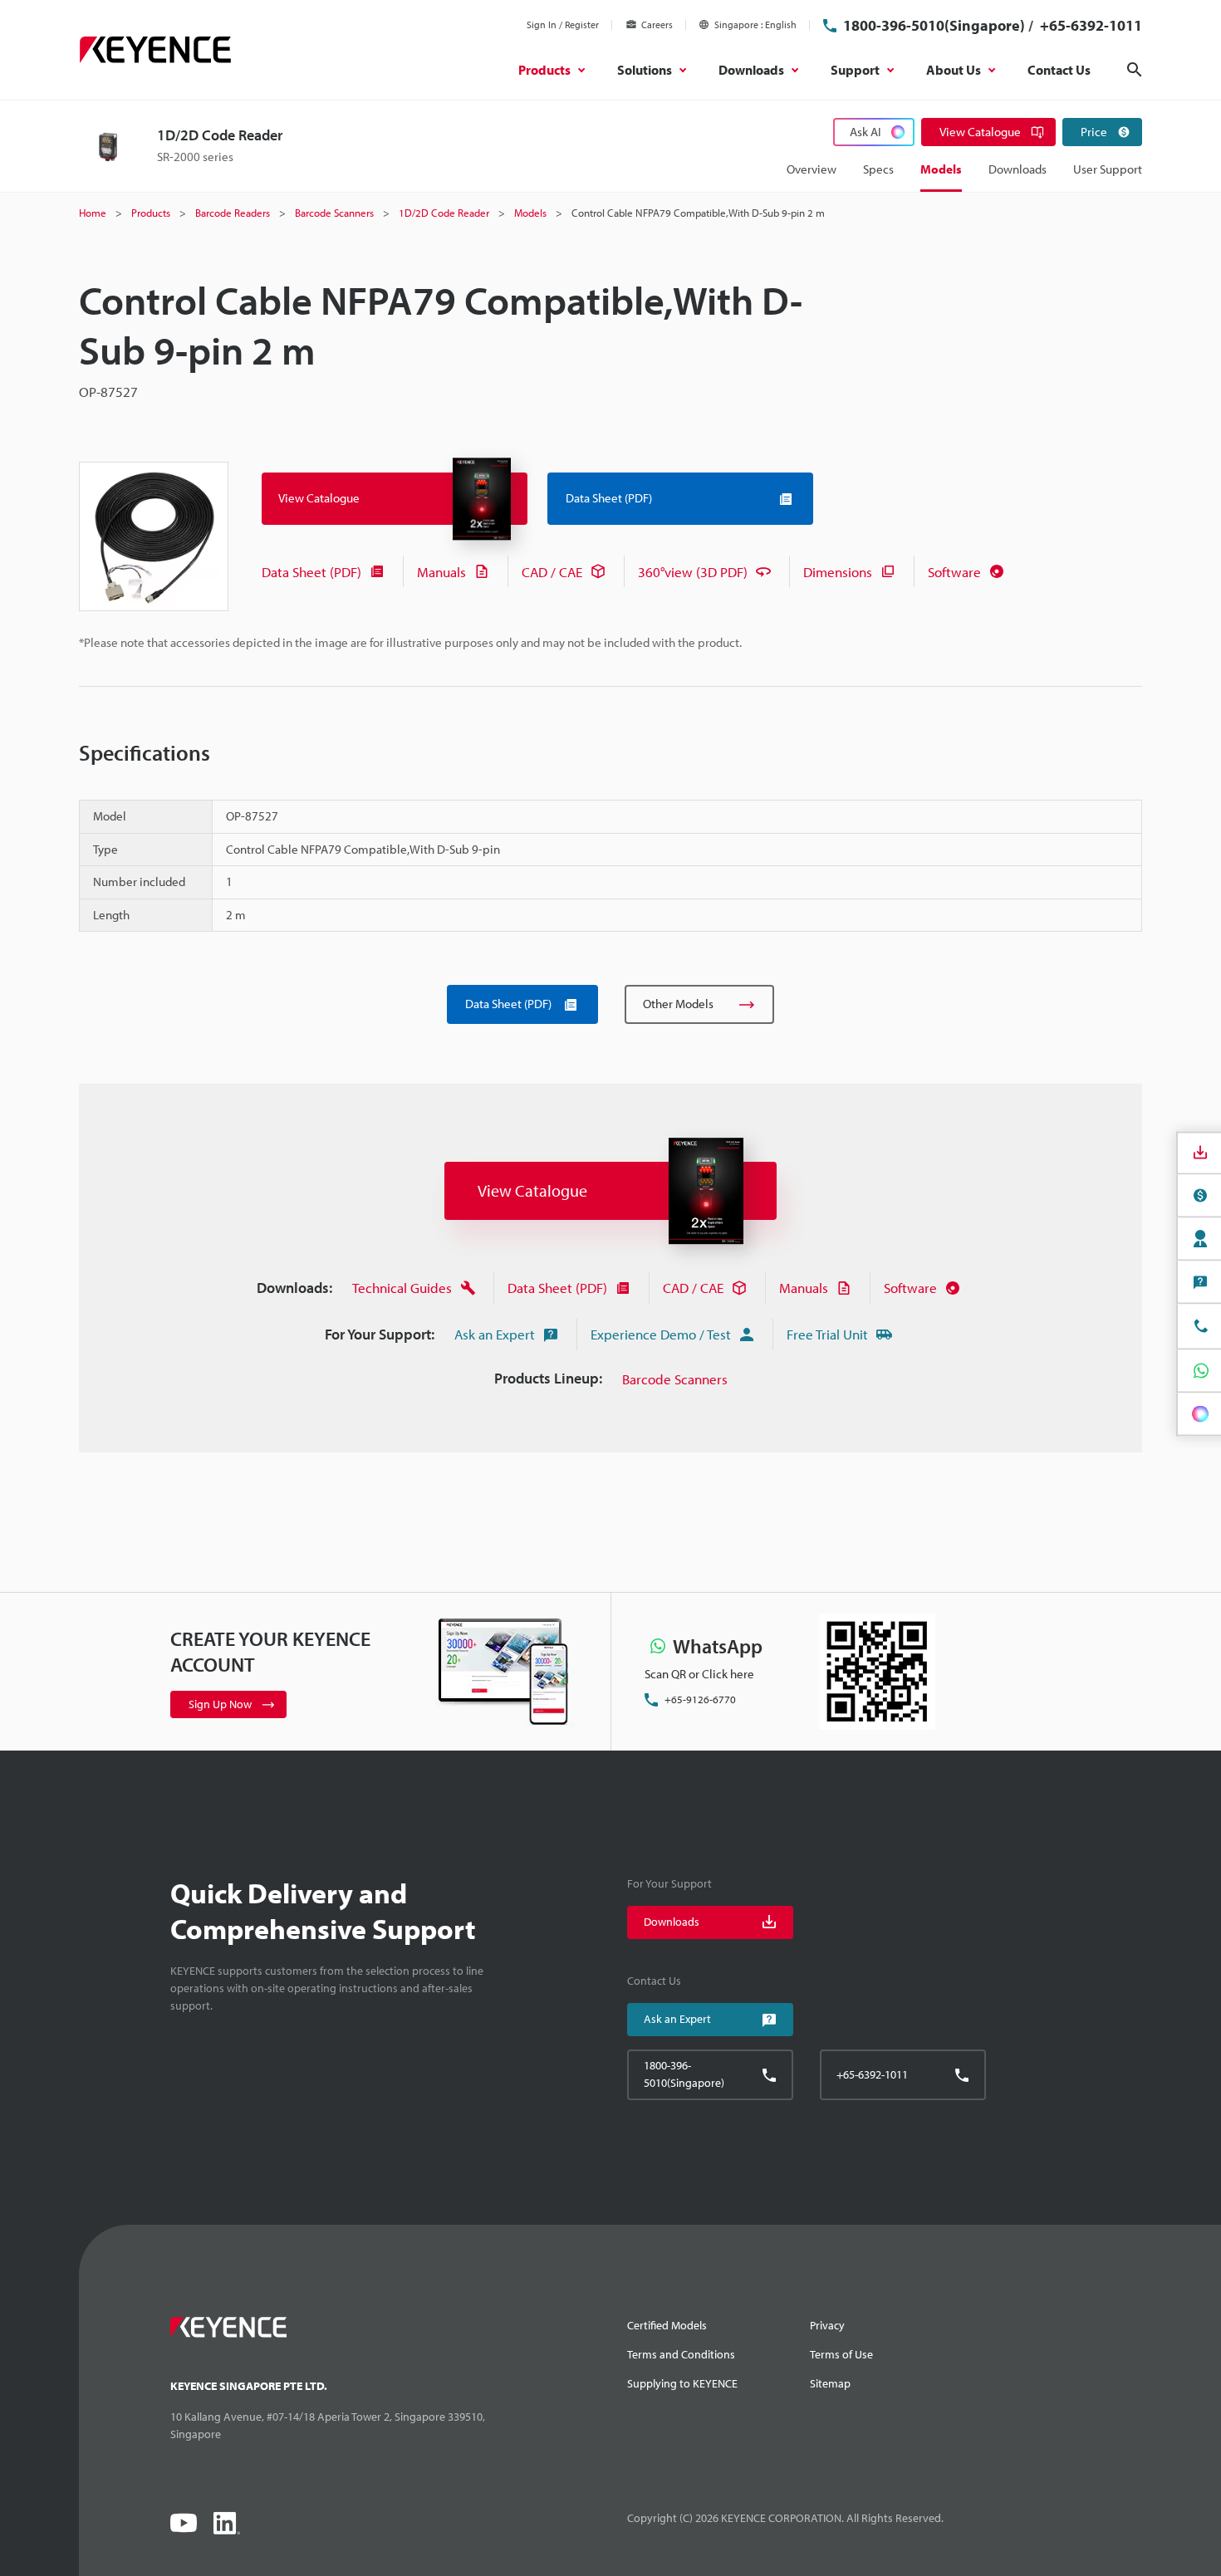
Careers (657, 24)
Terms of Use (841, 2354)
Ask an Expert (495, 1334)
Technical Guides (402, 1288)
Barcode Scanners (675, 1379)
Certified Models (667, 2325)
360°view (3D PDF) (693, 572)
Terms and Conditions (681, 2354)
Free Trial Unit (827, 1334)
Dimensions (838, 572)
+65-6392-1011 (1089, 25)
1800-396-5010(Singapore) (934, 25)
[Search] (1135, 70)
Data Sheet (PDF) (311, 572)
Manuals (441, 572)
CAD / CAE (552, 572)
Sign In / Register (563, 24)
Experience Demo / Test (661, 1334)
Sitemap (830, 2383)
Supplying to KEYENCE (682, 2383)
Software (954, 572)
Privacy (827, 2325)
